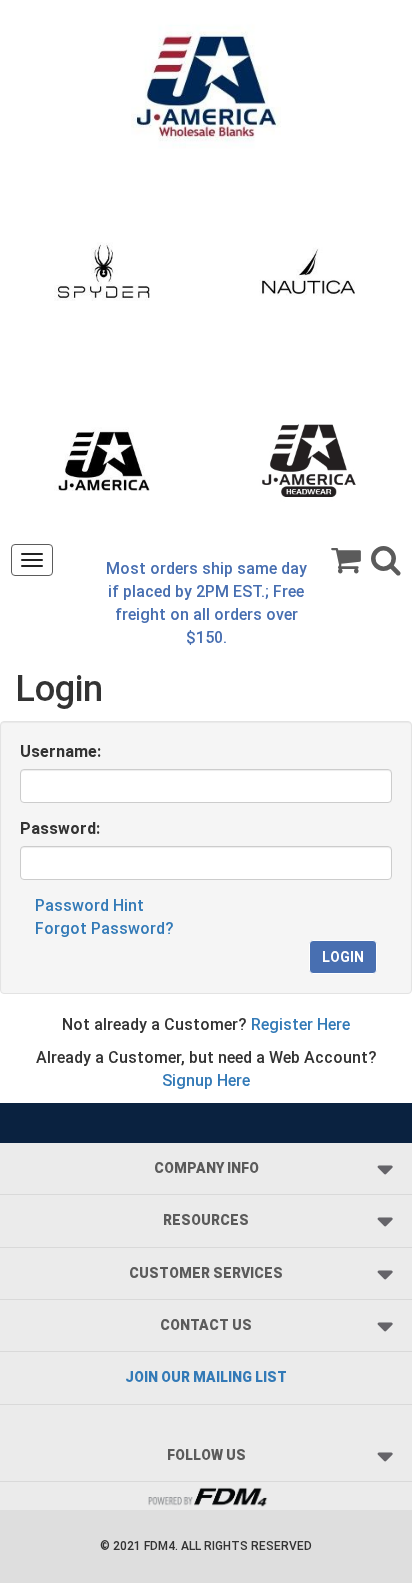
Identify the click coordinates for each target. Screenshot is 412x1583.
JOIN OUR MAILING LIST (206, 1377)
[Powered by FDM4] (206, 1494)
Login (343, 957)
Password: (60, 828)
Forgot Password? (104, 928)
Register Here (300, 1024)
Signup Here (206, 1080)
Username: (60, 751)
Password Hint (89, 905)
